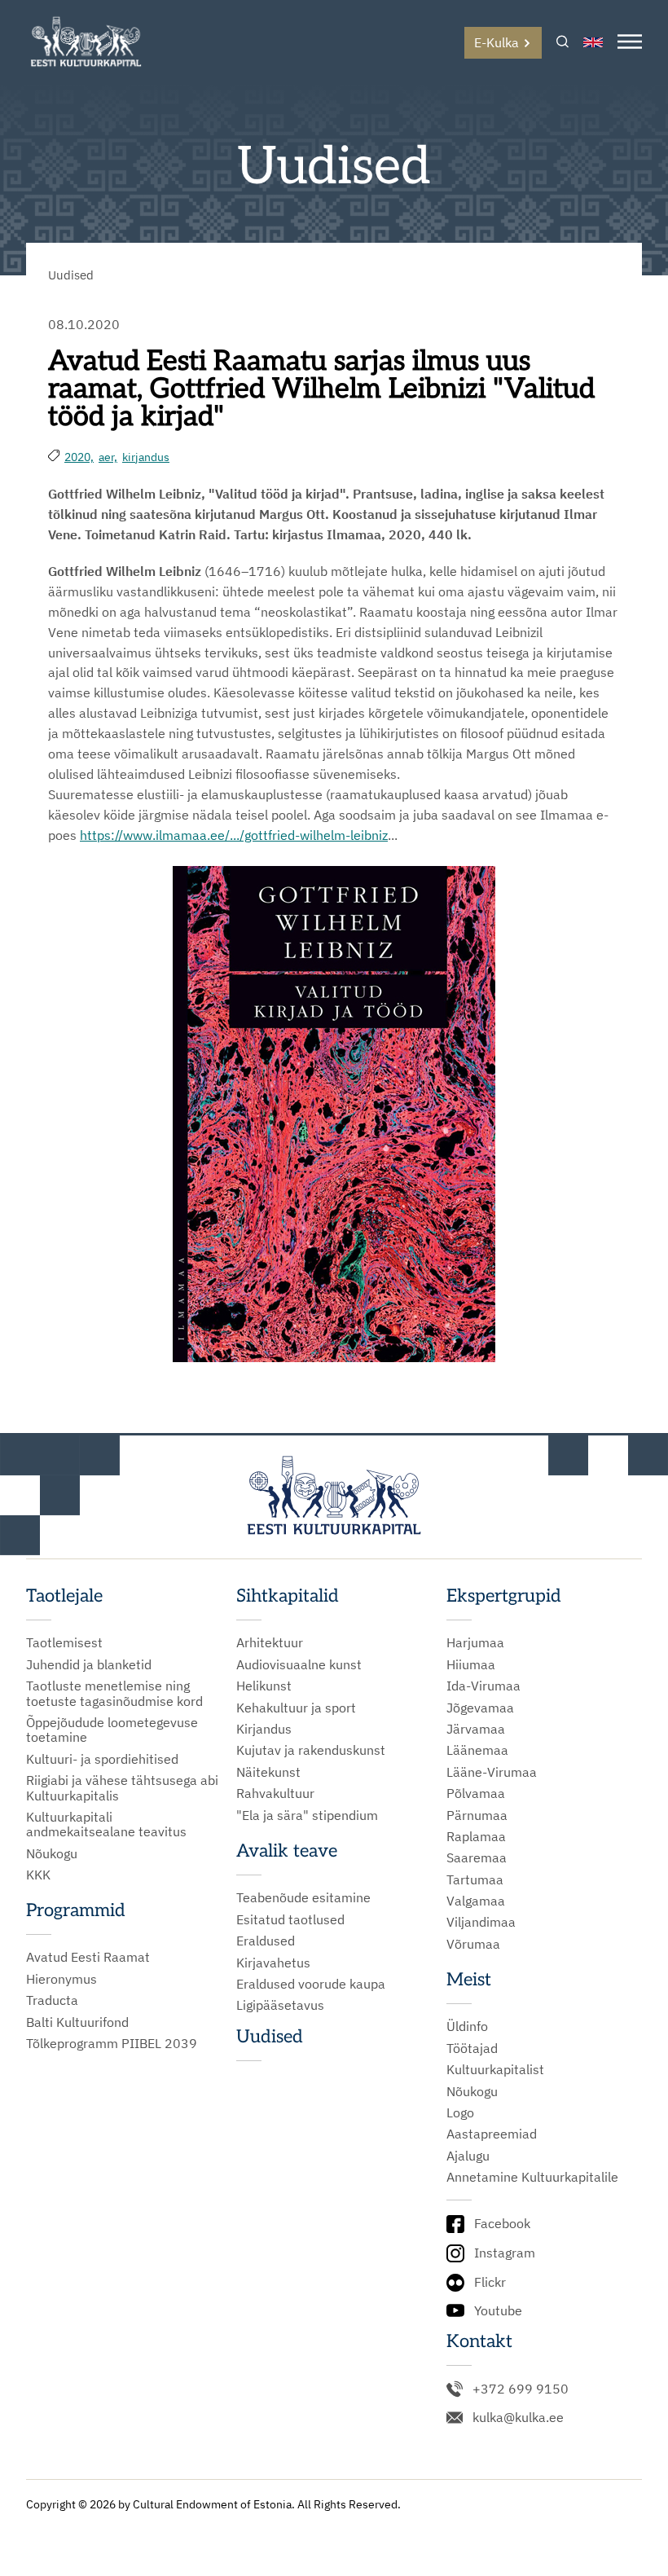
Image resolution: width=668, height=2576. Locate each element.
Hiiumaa (471, 1664)
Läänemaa (477, 1750)
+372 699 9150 (521, 2389)
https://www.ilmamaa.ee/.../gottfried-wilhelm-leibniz (234, 835)
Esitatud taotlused (290, 1919)
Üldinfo (467, 2026)
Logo (460, 2112)
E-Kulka (497, 42)
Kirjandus (264, 1729)
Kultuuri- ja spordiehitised (102, 1759)
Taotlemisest (64, 1642)
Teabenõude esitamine (303, 1897)
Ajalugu (468, 2156)
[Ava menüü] (630, 43)
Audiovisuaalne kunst (299, 1664)
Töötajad (472, 2048)
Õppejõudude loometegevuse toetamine (112, 1730)
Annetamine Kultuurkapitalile (532, 2177)
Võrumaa (473, 1944)
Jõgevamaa (480, 1708)
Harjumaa (475, 1642)
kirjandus (146, 457)
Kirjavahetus (273, 1963)
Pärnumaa (477, 1815)
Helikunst (264, 1686)
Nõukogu (52, 1853)
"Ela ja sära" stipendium (307, 1815)
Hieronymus (62, 1979)
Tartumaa (475, 1879)
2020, (79, 457)
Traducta (52, 2000)
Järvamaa (476, 1729)
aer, (108, 457)
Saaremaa (477, 1857)
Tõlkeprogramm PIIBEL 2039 (112, 2043)
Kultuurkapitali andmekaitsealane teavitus (106, 1824)
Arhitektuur (270, 1642)
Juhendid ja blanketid (89, 1664)
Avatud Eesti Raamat (88, 1957)
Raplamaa (476, 1836)
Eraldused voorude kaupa (311, 1984)
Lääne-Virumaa (492, 1772)
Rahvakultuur (275, 1793)
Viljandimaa (481, 1922)
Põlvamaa (476, 1793)
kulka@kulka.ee (518, 2417)
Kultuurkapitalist (495, 2069)
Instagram (505, 2253)
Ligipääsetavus (280, 2005)
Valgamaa (476, 1901)
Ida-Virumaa (483, 1686)
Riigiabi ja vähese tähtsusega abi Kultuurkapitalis (122, 1788)
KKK (38, 1875)
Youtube (498, 2310)
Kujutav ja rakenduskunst (311, 1750)
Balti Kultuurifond (77, 2022)
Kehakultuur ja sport (296, 1708)
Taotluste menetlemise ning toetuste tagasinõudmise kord (114, 1693)
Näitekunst (268, 1772)
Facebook (502, 2223)
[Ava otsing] (563, 43)
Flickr (490, 2282)
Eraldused (266, 1941)
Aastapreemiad (492, 2134)
